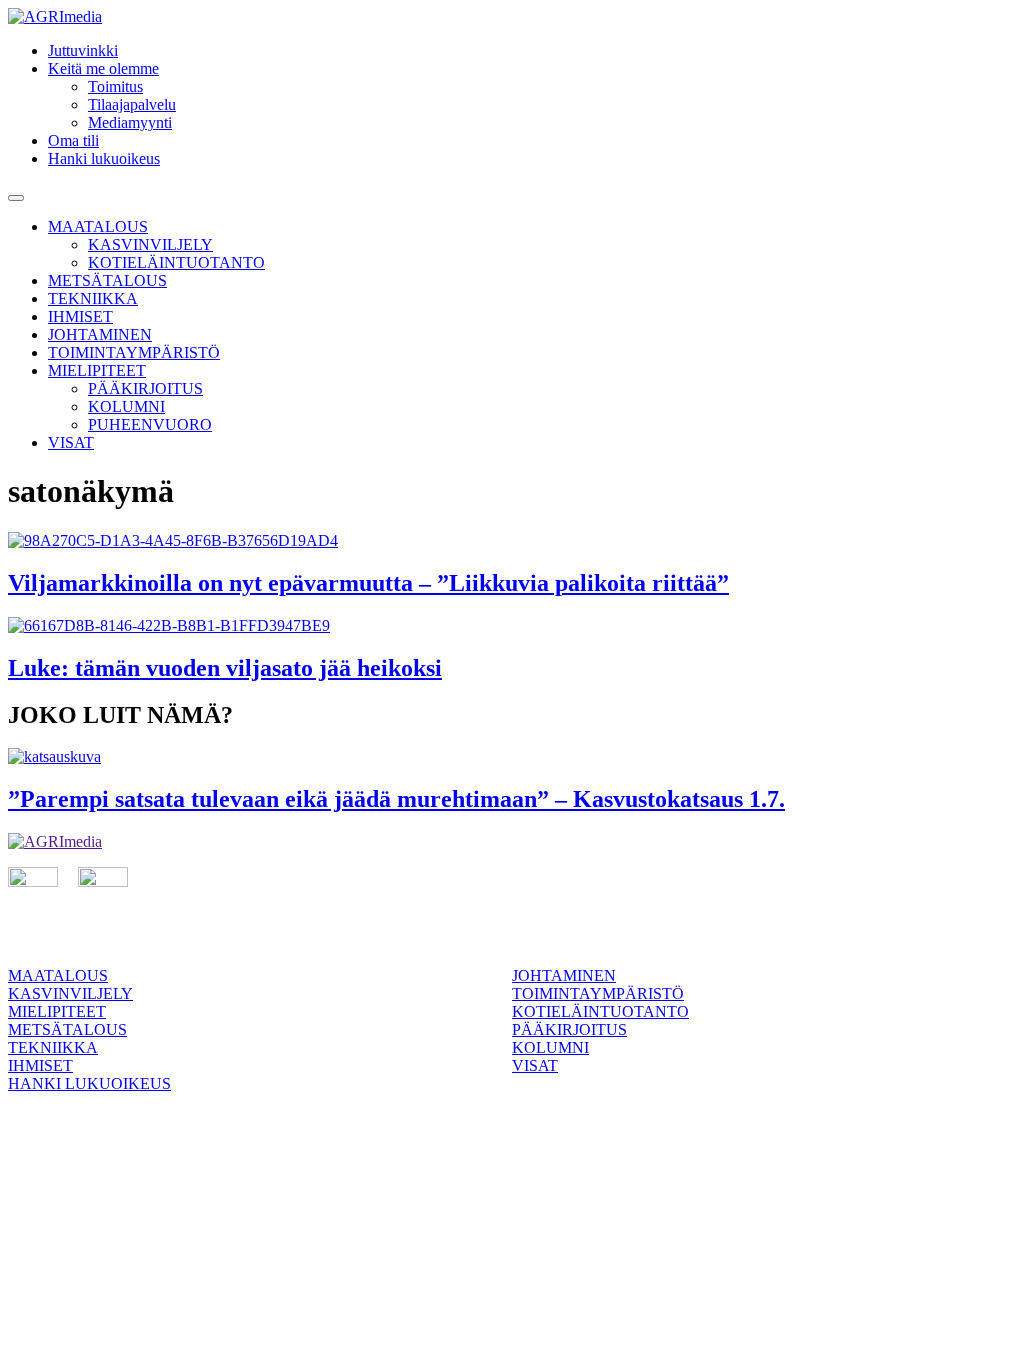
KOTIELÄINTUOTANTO (176, 262)
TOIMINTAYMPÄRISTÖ (134, 352)
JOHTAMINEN (100, 334)
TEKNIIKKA (93, 298)
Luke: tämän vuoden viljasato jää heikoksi (225, 668)
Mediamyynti (130, 122)
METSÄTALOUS (107, 280)
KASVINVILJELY (150, 244)
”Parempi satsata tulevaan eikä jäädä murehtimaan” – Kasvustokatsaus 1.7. (396, 799)
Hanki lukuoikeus (104, 158)
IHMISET (80, 316)
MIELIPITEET (97, 370)
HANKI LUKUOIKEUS (89, 1083)
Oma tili (73, 140)
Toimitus (115, 86)
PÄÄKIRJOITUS (145, 388)
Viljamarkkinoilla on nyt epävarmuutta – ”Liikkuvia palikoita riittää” (368, 583)
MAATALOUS (98, 226)
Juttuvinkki (83, 50)
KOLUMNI (126, 406)
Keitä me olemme (103, 68)
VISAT (71, 442)
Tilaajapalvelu (132, 104)
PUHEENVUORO (150, 424)
